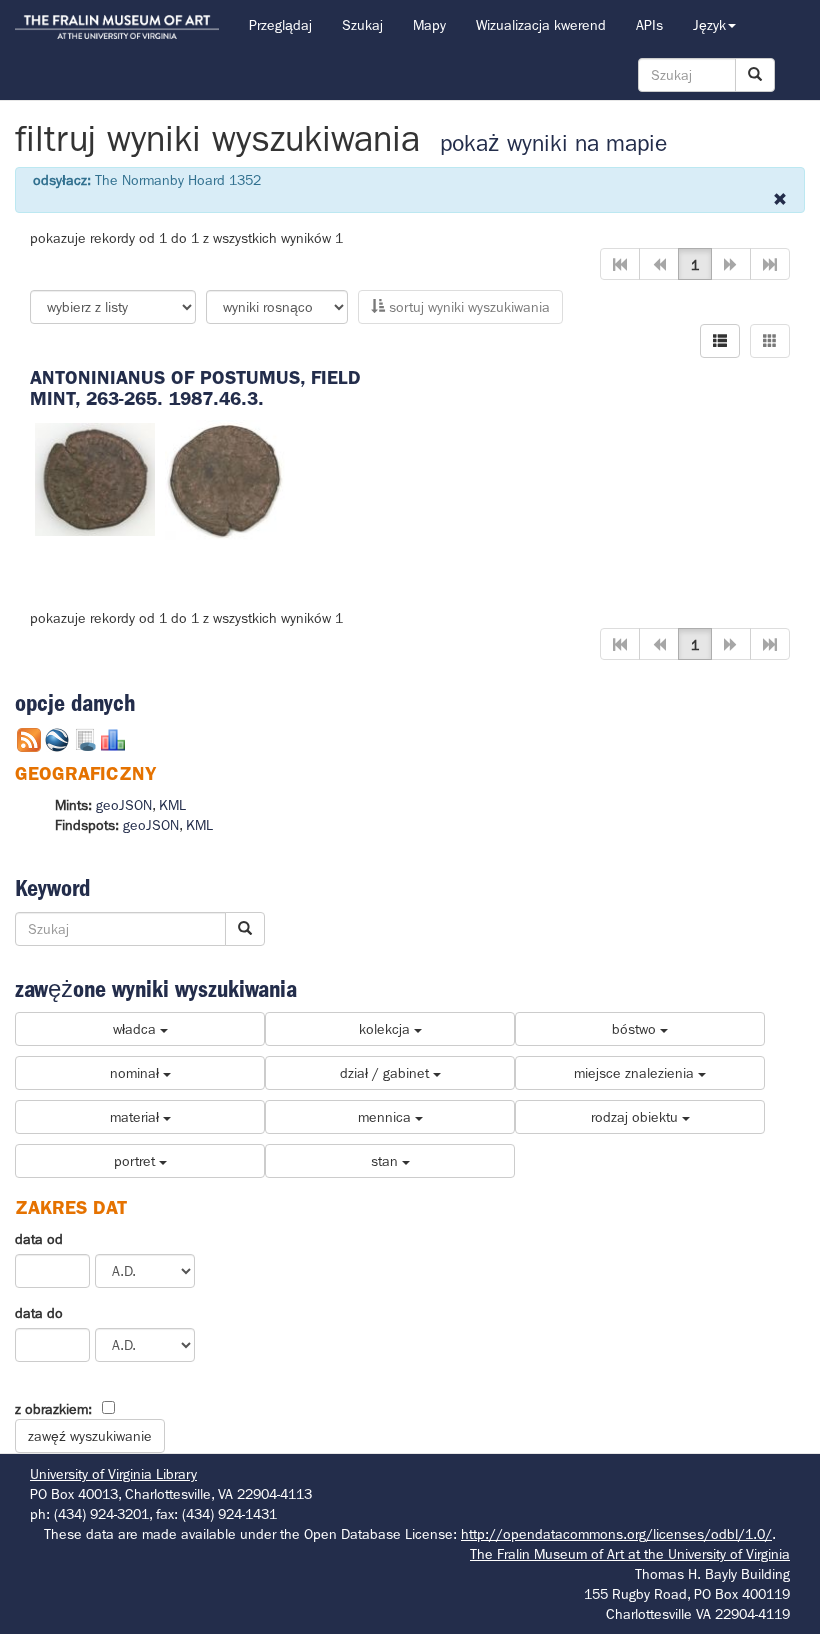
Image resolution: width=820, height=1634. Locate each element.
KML (172, 805)
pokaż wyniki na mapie (553, 143)
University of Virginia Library (113, 1474)
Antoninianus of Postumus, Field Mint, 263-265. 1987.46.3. (195, 388)
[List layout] (720, 341)
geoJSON (124, 805)
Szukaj (362, 25)
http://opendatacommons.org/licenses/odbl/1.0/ (616, 1534)
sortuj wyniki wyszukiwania (467, 307)
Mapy (429, 25)
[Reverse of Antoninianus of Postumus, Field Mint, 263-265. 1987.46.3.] (225, 478)
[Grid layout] (770, 341)
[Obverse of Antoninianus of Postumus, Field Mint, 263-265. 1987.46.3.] (95, 478)
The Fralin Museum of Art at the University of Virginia (630, 1554)
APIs (649, 25)
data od (39, 1239)
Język (709, 25)
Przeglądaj (280, 25)
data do (39, 1313)
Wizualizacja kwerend (541, 25)
